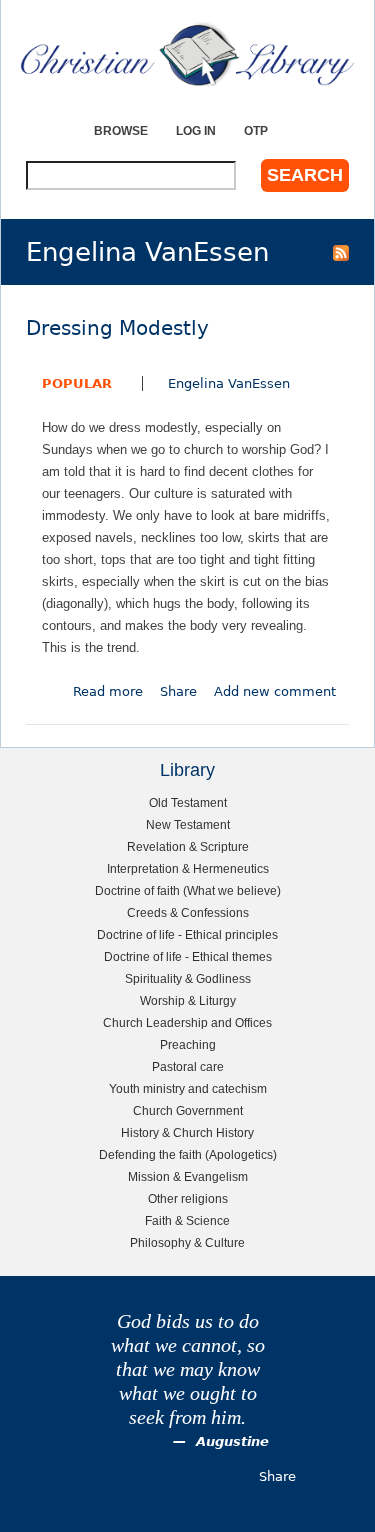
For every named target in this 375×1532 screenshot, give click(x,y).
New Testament (188, 824)
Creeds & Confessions (188, 912)
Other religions (188, 1198)
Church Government (188, 1110)
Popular (77, 383)
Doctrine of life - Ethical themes (188, 956)
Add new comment (275, 691)
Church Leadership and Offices (187, 1022)
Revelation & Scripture (188, 846)
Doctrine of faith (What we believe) (188, 890)
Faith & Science (187, 1220)
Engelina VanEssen (229, 383)
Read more (108, 691)
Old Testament (188, 802)
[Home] (187, 54)
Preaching (188, 1044)
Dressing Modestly (117, 328)
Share (178, 691)
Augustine (232, 1441)
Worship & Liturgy (188, 1000)
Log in (196, 130)
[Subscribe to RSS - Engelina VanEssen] (341, 252)
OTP (256, 130)
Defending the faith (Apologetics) (188, 1154)
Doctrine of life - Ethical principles (187, 934)
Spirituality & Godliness (188, 978)
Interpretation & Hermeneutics (188, 868)
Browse (121, 130)
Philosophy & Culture (187, 1242)
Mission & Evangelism (188, 1176)
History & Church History (187, 1132)
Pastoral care (188, 1066)
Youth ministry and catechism (188, 1088)
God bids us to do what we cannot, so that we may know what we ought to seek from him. (188, 1369)
